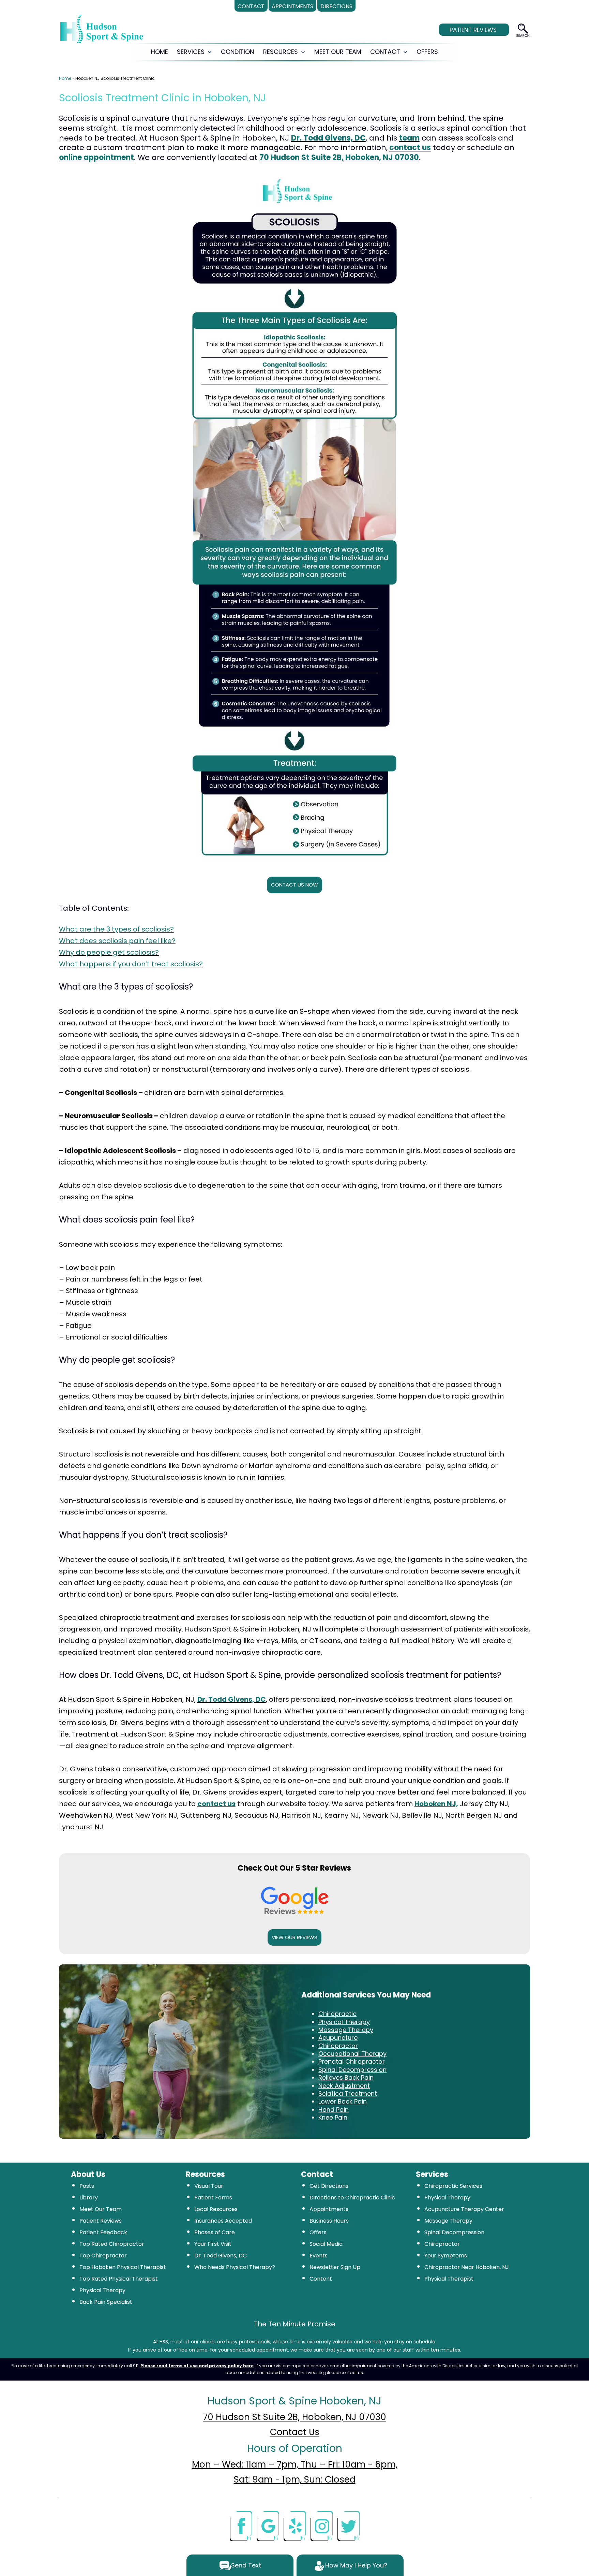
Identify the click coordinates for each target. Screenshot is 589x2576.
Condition (237, 52)
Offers (318, 2232)
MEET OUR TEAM (338, 52)
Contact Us (295, 2432)
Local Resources (216, 2209)
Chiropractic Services (453, 2186)
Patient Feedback (103, 2232)
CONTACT (385, 52)
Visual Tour (209, 2186)
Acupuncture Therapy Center (464, 2209)
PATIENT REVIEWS (473, 30)
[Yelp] (294, 2525)
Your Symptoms (446, 2256)
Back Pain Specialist (106, 2302)
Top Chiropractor (103, 2256)
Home (65, 78)
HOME (160, 52)
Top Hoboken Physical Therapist (123, 2267)
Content (321, 2279)
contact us (410, 148)
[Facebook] (241, 2525)
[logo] (102, 29)
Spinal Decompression (454, 2232)
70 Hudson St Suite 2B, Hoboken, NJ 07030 (339, 157)
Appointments (329, 2209)
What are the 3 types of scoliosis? (116, 929)
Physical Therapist (449, 2279)
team (409, 138)
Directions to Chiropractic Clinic (352, 2198)
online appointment (96, 157)
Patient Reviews (101, 2221)
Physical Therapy (102, 2290)
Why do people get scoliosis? (109, 952)
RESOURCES (281, 52)
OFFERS (427, 52)
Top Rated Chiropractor (112, 2244)
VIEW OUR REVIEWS (294, 1937)
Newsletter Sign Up (335, 2267)
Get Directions (329, 2186)
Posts (87, 2186)
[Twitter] (348, 2525)
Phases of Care (215, 2232)
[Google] (268, 2525)
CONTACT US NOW (294, 885)
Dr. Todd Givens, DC (328, 138)
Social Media (326, 2244)
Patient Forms (213, 2198)
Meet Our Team (101, 2209)
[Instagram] (321, 2525)
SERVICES (191, 52)
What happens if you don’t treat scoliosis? (131, 964)
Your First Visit (213, 2244)
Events (319, 2256)
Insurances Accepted (223, 2221)
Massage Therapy (448, 2221)
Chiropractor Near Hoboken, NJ (467, 2267)
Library (89, 2198)
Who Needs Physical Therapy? (235, 2267)
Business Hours (329, 2221)
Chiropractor (442, 2244)
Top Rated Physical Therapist (119, 2279)
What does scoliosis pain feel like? (117, 941)
